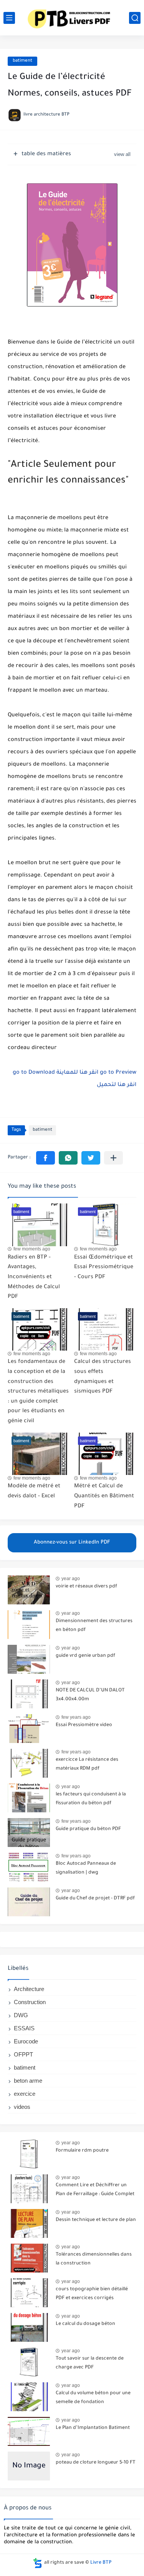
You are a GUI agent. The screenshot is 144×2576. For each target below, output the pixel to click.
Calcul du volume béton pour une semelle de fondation (93, 2398)
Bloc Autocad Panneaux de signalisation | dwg (86, 1868)
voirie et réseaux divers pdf (86, 1587)
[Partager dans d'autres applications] (113, 1158)
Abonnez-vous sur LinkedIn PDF (72, 1543)
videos (22, 2107)
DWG (21, 2015)
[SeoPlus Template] (38, 2563)
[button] (46, 1158)
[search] (135, 18)
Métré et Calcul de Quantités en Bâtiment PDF (104, 1496)
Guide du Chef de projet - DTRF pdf (95, 1899)
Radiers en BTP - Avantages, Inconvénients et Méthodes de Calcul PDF (34, 1277)
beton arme (28, 2081)
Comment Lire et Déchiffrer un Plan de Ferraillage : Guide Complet (95, 2190)
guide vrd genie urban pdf (85, 1656)
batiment (22, 61)
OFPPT (23, 2054)
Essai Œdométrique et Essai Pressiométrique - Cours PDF (104, 1268)
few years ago (76, 1717)
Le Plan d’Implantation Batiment (93, 2428)
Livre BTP (101, 2563)
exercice (25, 2094)
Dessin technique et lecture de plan (96, 2220)
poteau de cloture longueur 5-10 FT (96, 2463)
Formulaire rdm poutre (82, 2151)
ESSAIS (24, 2028)
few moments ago (32, 1249)
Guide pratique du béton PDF (88, 1829)
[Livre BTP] (72, 18)
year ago (71, 1579)
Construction (30, 2002)
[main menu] (9, 18)
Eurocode (26, 2041)
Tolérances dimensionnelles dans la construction (94, 2259)
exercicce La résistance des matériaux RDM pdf (87, 1764)
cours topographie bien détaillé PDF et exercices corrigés (92, 2294)
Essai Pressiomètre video (84, 1725)
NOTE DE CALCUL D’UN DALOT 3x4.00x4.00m (90, 1695)
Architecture (29, 1989)
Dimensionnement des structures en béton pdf (94, 1626)
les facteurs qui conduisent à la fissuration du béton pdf (91, 1799)
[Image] (29, 1590)
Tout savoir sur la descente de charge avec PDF (90, 2363)
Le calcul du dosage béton (85, 2324)
